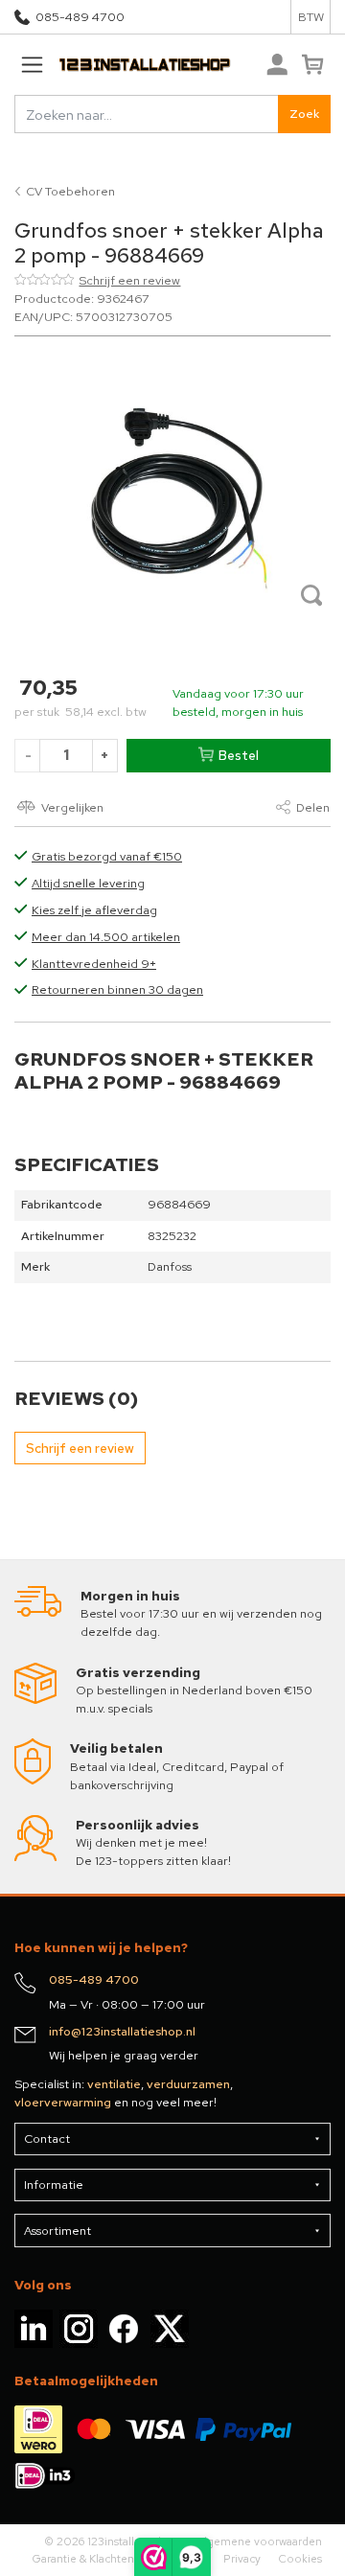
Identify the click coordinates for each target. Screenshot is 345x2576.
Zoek (304, 114)
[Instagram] (79, 2328)
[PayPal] (243, 2428)
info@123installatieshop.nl (122, 2031)
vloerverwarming (63, 2102)
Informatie (54, 2185)
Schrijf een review (129, 280)
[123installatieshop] (123, 65)
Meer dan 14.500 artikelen (106, 937)
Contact (47, 2139)
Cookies (300, 2559)
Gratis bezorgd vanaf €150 (107, 856)
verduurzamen (188, 2084)
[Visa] (155, 2428)
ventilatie (114, 2084)
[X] (170, 2328)
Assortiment (57, 2231)
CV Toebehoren (70, 191)
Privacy (242, 2559)
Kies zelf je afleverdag (94, 910)
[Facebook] (124, 2328)
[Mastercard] (94, 2428)
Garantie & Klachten (83, 2559)
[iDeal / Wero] (38, 2428)
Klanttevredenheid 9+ (94, 964)
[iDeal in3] (46, 2475)
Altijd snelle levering (88, 883)
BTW (311, 17)
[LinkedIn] (34, 2328)
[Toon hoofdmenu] (32, 65)
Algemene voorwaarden (259, 2541)
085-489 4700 (80, 17)
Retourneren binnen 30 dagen (117, 989)
